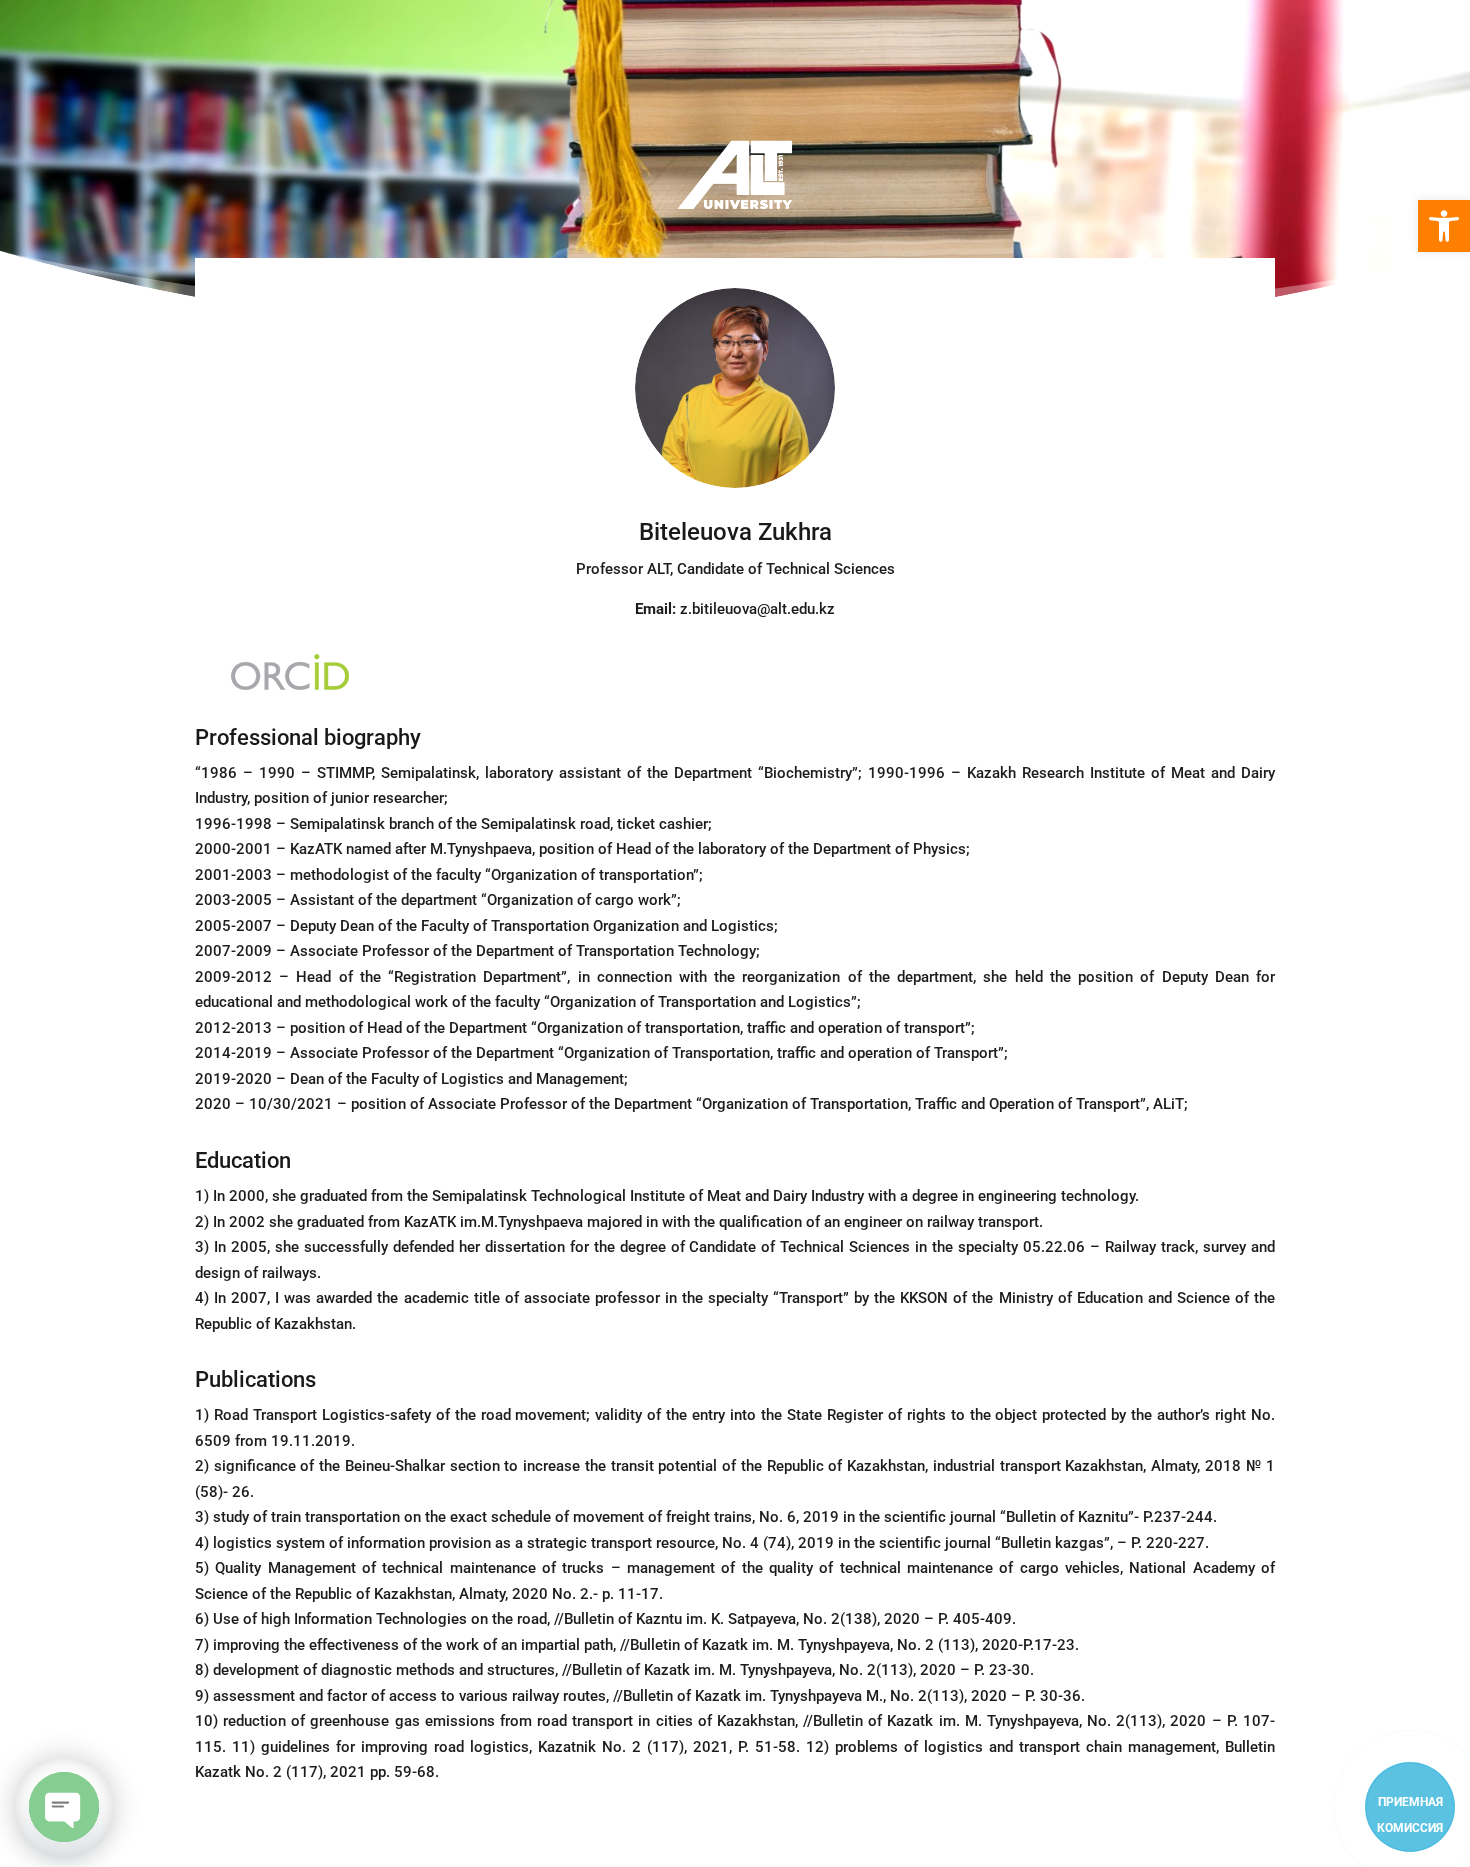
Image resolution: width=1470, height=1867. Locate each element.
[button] (1444, 226)
